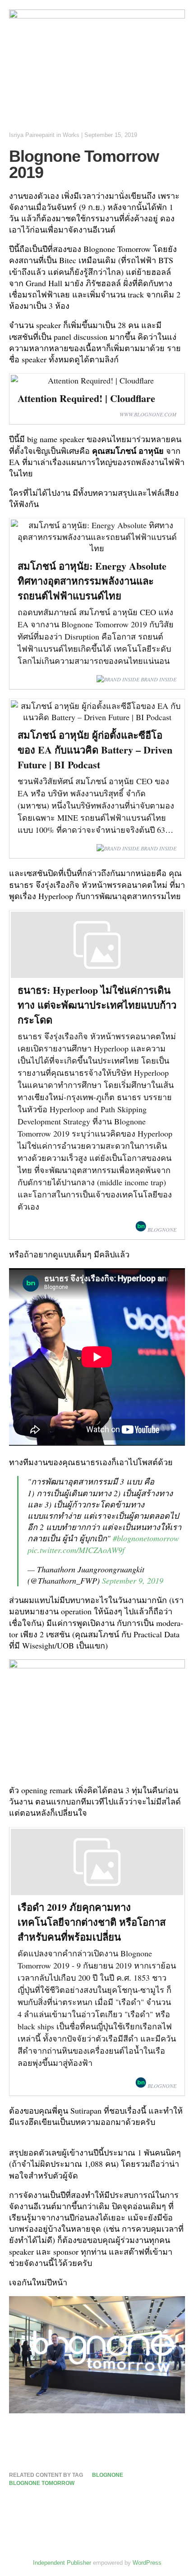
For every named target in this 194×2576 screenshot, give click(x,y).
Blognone (108, 2475)
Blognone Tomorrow (42, 2483)
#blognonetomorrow (146, 1538)
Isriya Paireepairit (32, 135)
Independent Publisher (62, 2563)
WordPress (147, 2563)
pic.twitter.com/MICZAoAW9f (76, 1550)
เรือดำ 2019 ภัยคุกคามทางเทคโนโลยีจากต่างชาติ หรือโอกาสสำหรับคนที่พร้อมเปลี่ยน (92, 1922)
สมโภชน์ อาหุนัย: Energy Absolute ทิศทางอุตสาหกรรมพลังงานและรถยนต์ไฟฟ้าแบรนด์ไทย (92, 581)
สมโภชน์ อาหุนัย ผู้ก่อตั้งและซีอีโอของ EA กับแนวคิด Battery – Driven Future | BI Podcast (95, 750)
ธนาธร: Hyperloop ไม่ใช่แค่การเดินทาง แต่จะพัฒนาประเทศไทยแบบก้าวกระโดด (97, 1005)
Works (71, 135)
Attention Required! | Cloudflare (86, 398)
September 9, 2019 (133, 1580)
